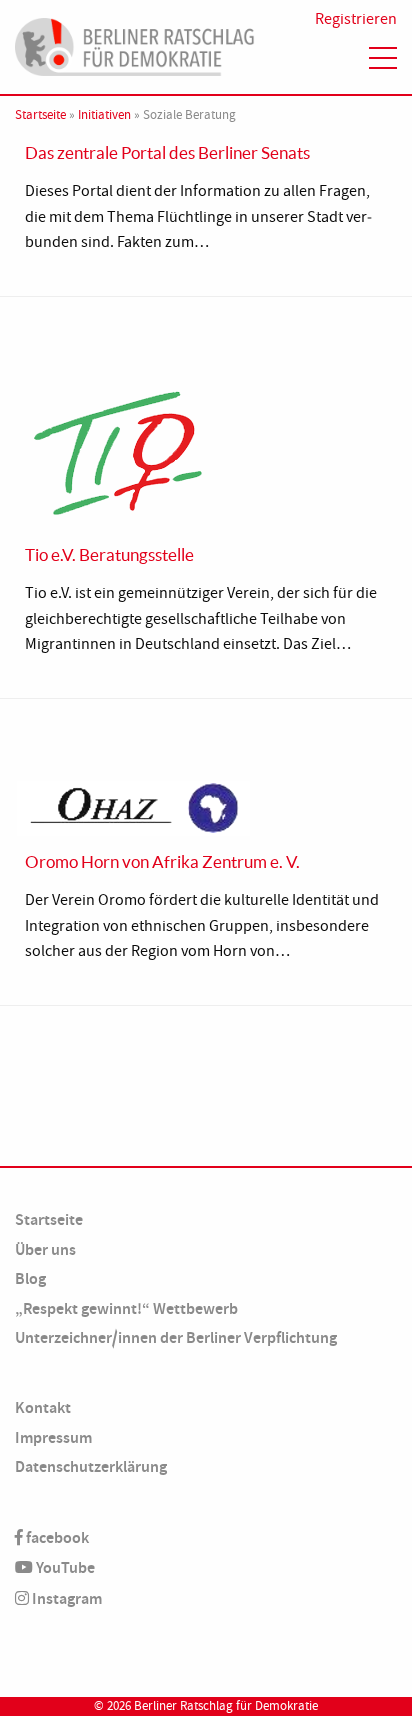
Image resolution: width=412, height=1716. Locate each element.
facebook (56, 1537)
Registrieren (356, 19)
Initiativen (104, 115)
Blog (30, 1278)
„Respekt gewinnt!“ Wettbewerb (126, 1308)
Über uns (45, 1249)
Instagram (65, 1598)
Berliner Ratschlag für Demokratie (226, 1706)
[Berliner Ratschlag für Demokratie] (135, 44)
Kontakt (43, 1407)
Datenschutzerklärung (91, 1466)
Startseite (40, 115)
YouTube (64, 1567)
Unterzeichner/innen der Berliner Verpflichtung (176, 1337)
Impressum (53, 1437)
